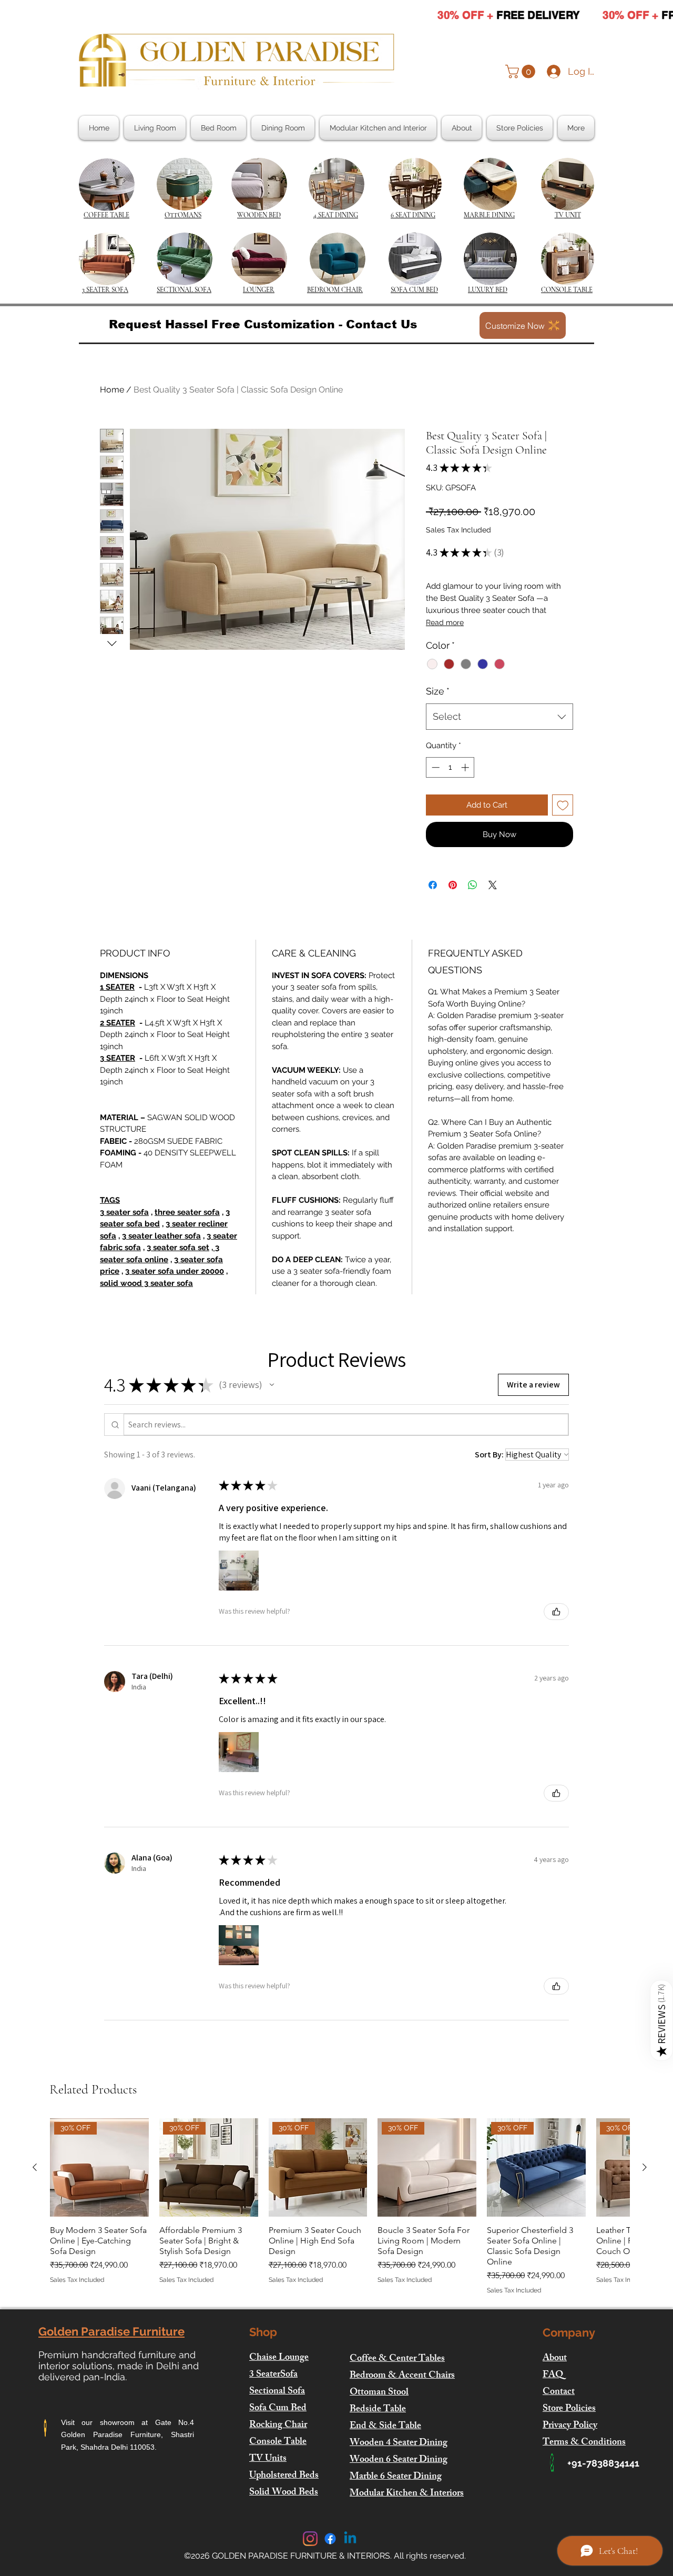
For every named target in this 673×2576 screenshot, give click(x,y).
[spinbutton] (450, 767)
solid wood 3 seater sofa (146, 1283)
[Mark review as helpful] (556, 1612)
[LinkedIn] (350, 2539)
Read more (445, 622)
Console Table (278, 2442)
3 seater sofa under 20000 (175, 1271)
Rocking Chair (278, 2426)
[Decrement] (435, 767)
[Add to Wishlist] (563, 805)
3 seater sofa (124, 1212)
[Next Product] (645, 2167)
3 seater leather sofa (161, 1236)
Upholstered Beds (284, 2476)
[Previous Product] (35, 2167)
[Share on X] (493, 885)
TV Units (268, 2459)
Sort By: (489, 1455)
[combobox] (499, 717)
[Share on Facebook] (433, 885)
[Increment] (466, 767)
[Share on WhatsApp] (473, 885)
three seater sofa (187, 1212)
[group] (340, 2207)
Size (438, 691)
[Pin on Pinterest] (453, 885)
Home (112, 390)
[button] (522, 72)
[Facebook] (330, 2539)
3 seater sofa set (178, 1247)
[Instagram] (310, 2539)
